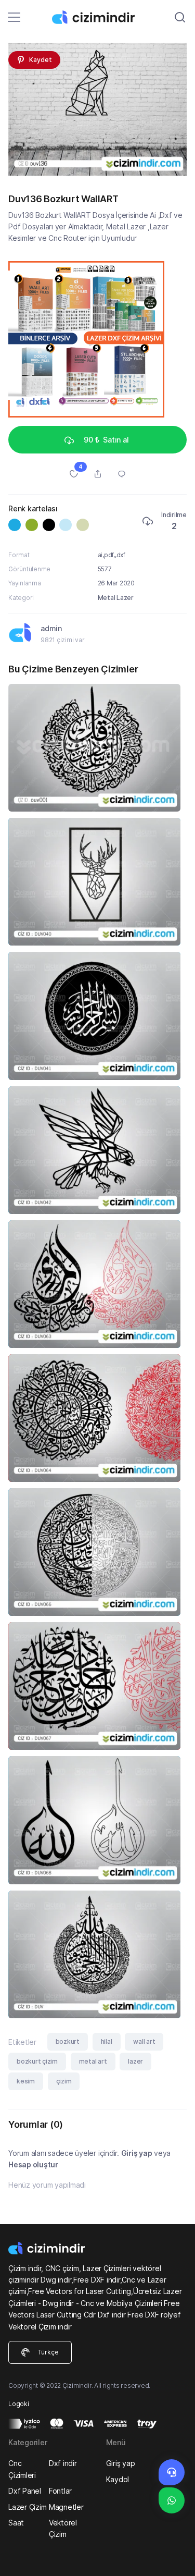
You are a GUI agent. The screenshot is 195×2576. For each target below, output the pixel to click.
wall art (144, 2041)
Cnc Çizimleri (22, 2469)
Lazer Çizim (27, 2507)
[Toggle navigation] (14, 17)
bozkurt (68, 2041)
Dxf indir (63, 2463)
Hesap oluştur (33, 2164)
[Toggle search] (180, 17)
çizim (64, 2081)
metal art (93, 2061)
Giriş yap (137, 2153)
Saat (16, 2523)
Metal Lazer (116, 598)
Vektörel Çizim (63, 2528)
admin (51, 628)
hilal (107, 2041)
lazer (135, 2061)
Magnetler (66, 2507)
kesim (26, 2081)
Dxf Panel (25, 2491)
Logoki (19, 2404)
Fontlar (60, 2491)
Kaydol (118, 2479)
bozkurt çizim (37, 2061)
